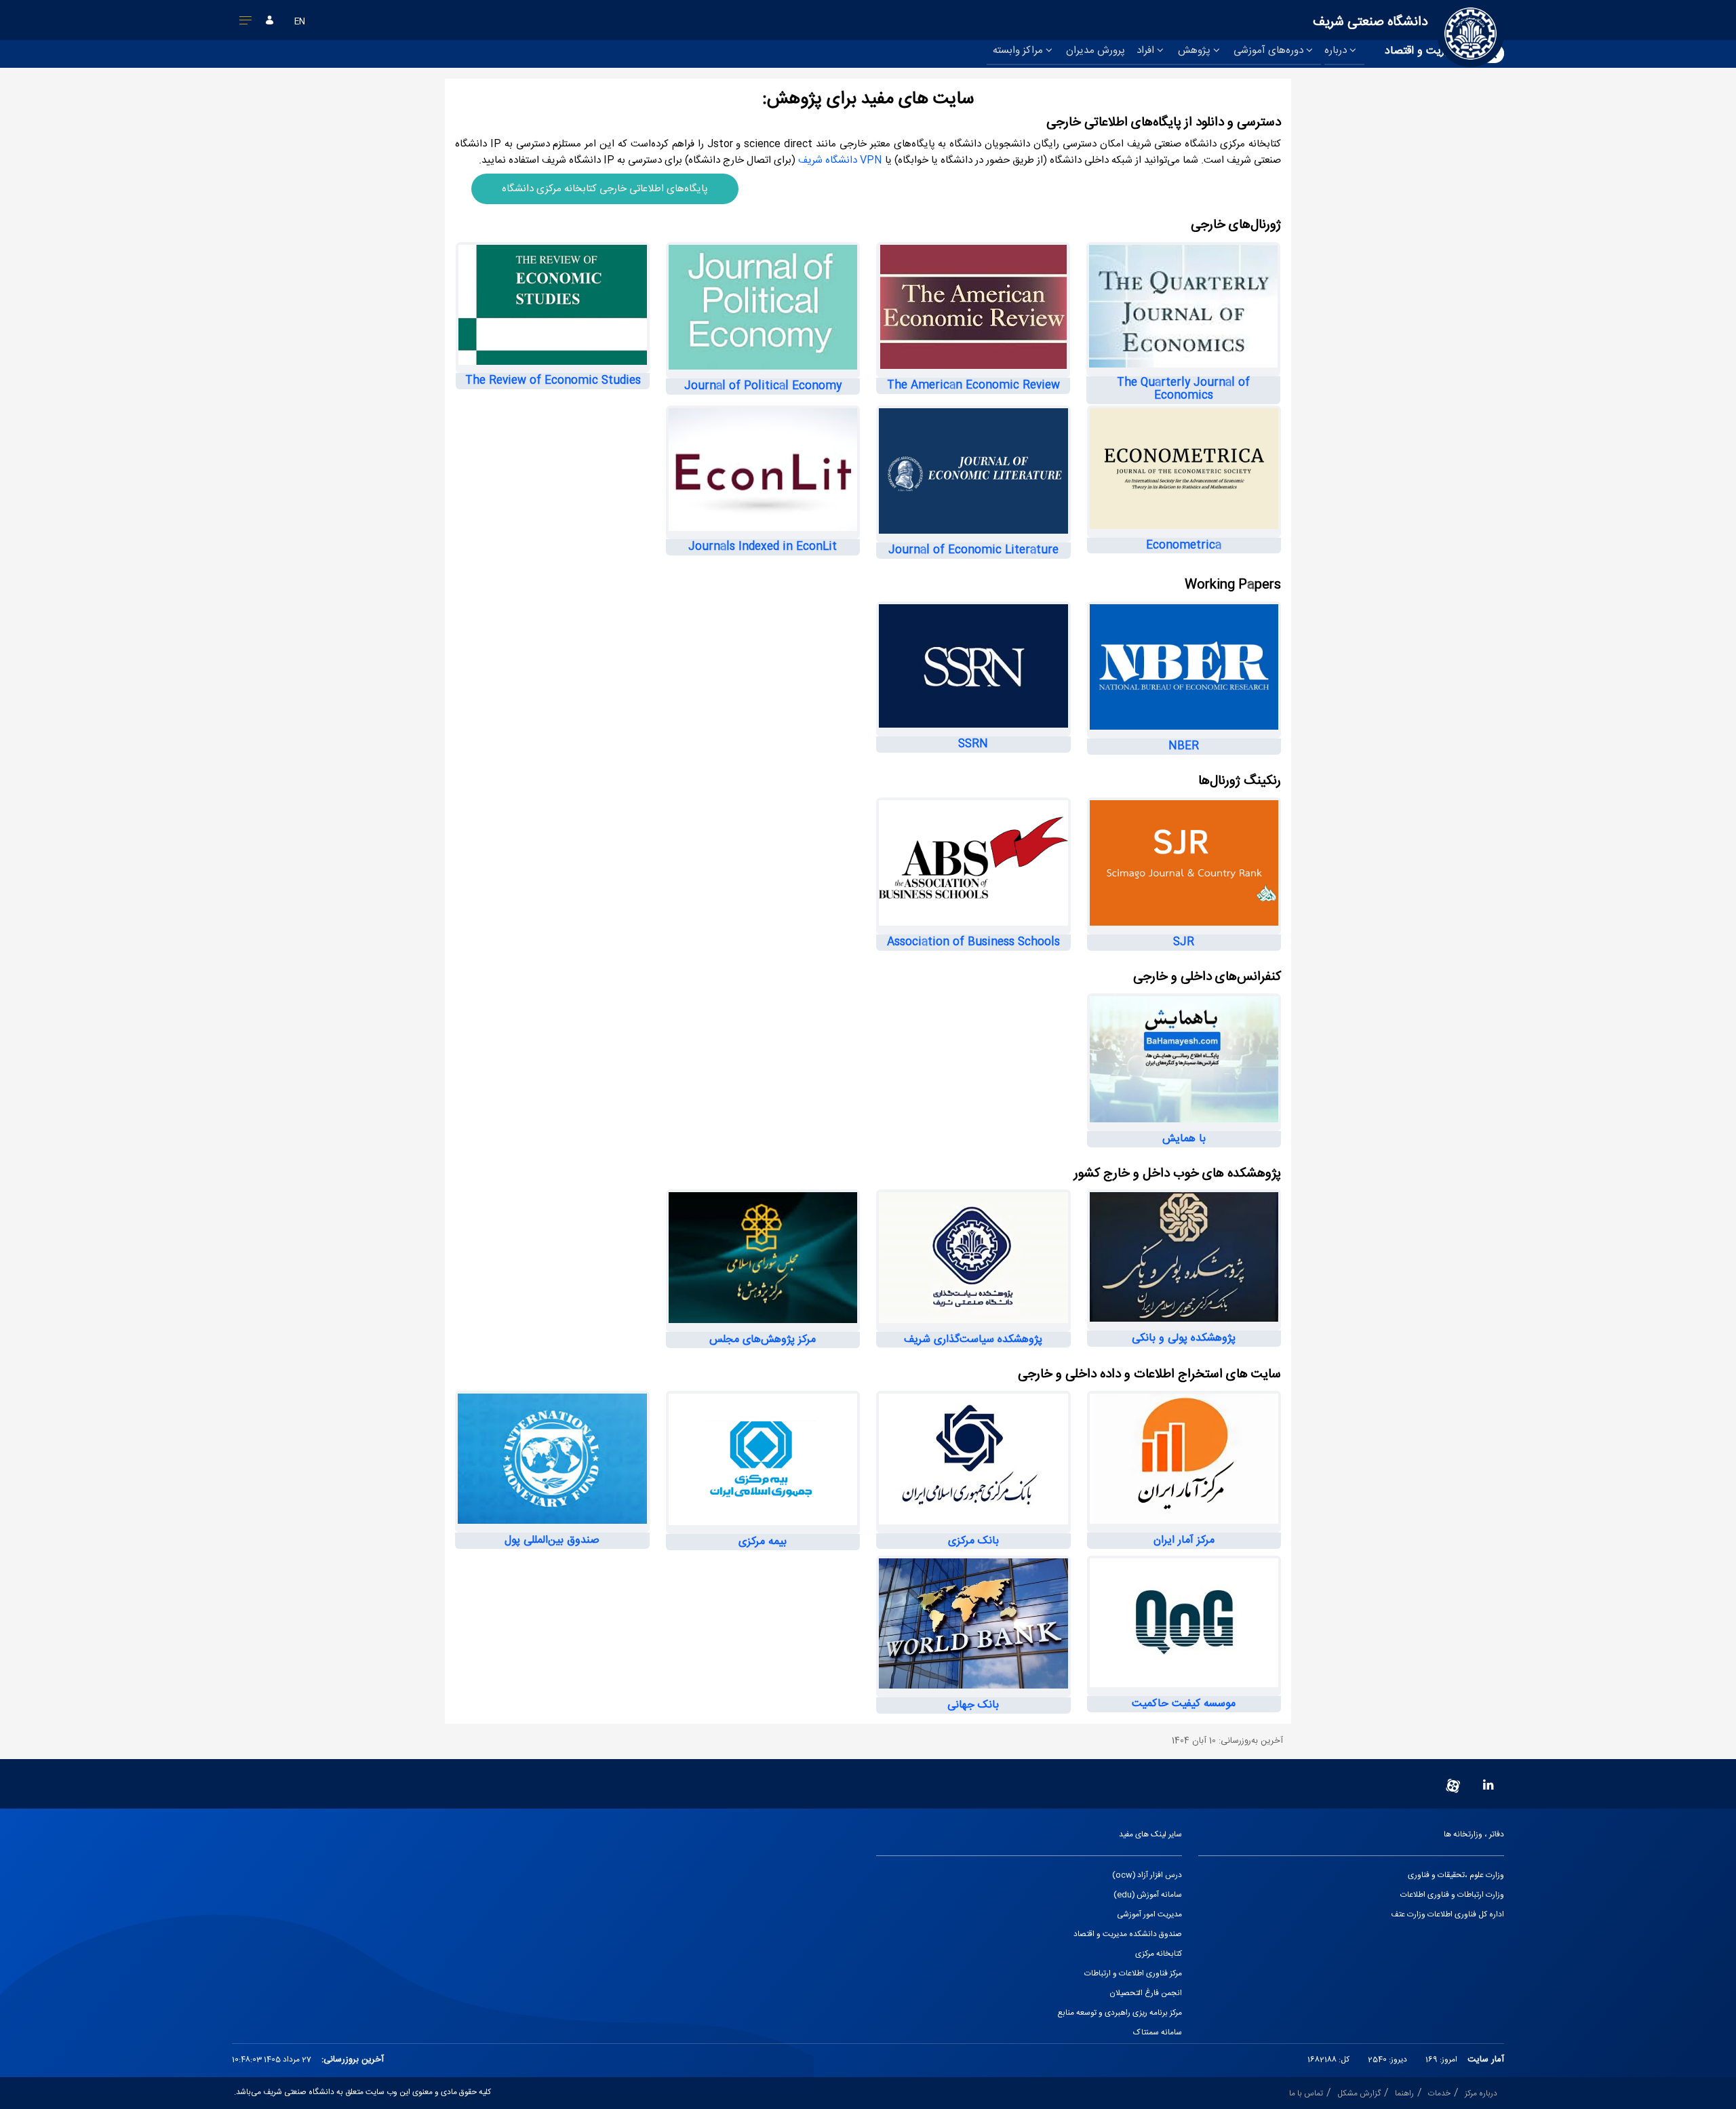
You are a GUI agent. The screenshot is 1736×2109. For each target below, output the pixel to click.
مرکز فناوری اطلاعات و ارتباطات (1133, 1974)
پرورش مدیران (1096, 51)
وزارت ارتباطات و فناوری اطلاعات (1452, 1895)
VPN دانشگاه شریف (842, 160)
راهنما (1404, 2094)
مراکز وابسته (1019, 51)
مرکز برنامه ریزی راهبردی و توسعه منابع (1120, 2013)
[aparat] (1453, 1786)
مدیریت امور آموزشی (1149, 1915)
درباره (1337, 51)
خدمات (1439, 2094)
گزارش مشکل (1359, 2094)
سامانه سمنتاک (1158, 2033)
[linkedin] (1488, 1786)
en (300, 22)
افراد (1147, 51)
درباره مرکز (1481, 2094)
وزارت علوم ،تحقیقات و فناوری (1456, 1875)
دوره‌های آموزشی (1270, 51)
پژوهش (1196, 51)
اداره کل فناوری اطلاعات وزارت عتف (1447, 1915)
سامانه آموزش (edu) (1148, 1895)
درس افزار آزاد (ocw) (1147, 1875)
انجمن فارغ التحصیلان (1146, 1993)
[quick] (246, 23)
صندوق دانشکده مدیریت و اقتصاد (1128, 1934)
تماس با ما (1306, 2094)
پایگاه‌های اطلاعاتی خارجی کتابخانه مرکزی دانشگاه (605, 189)
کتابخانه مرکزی (1159, 1954)
